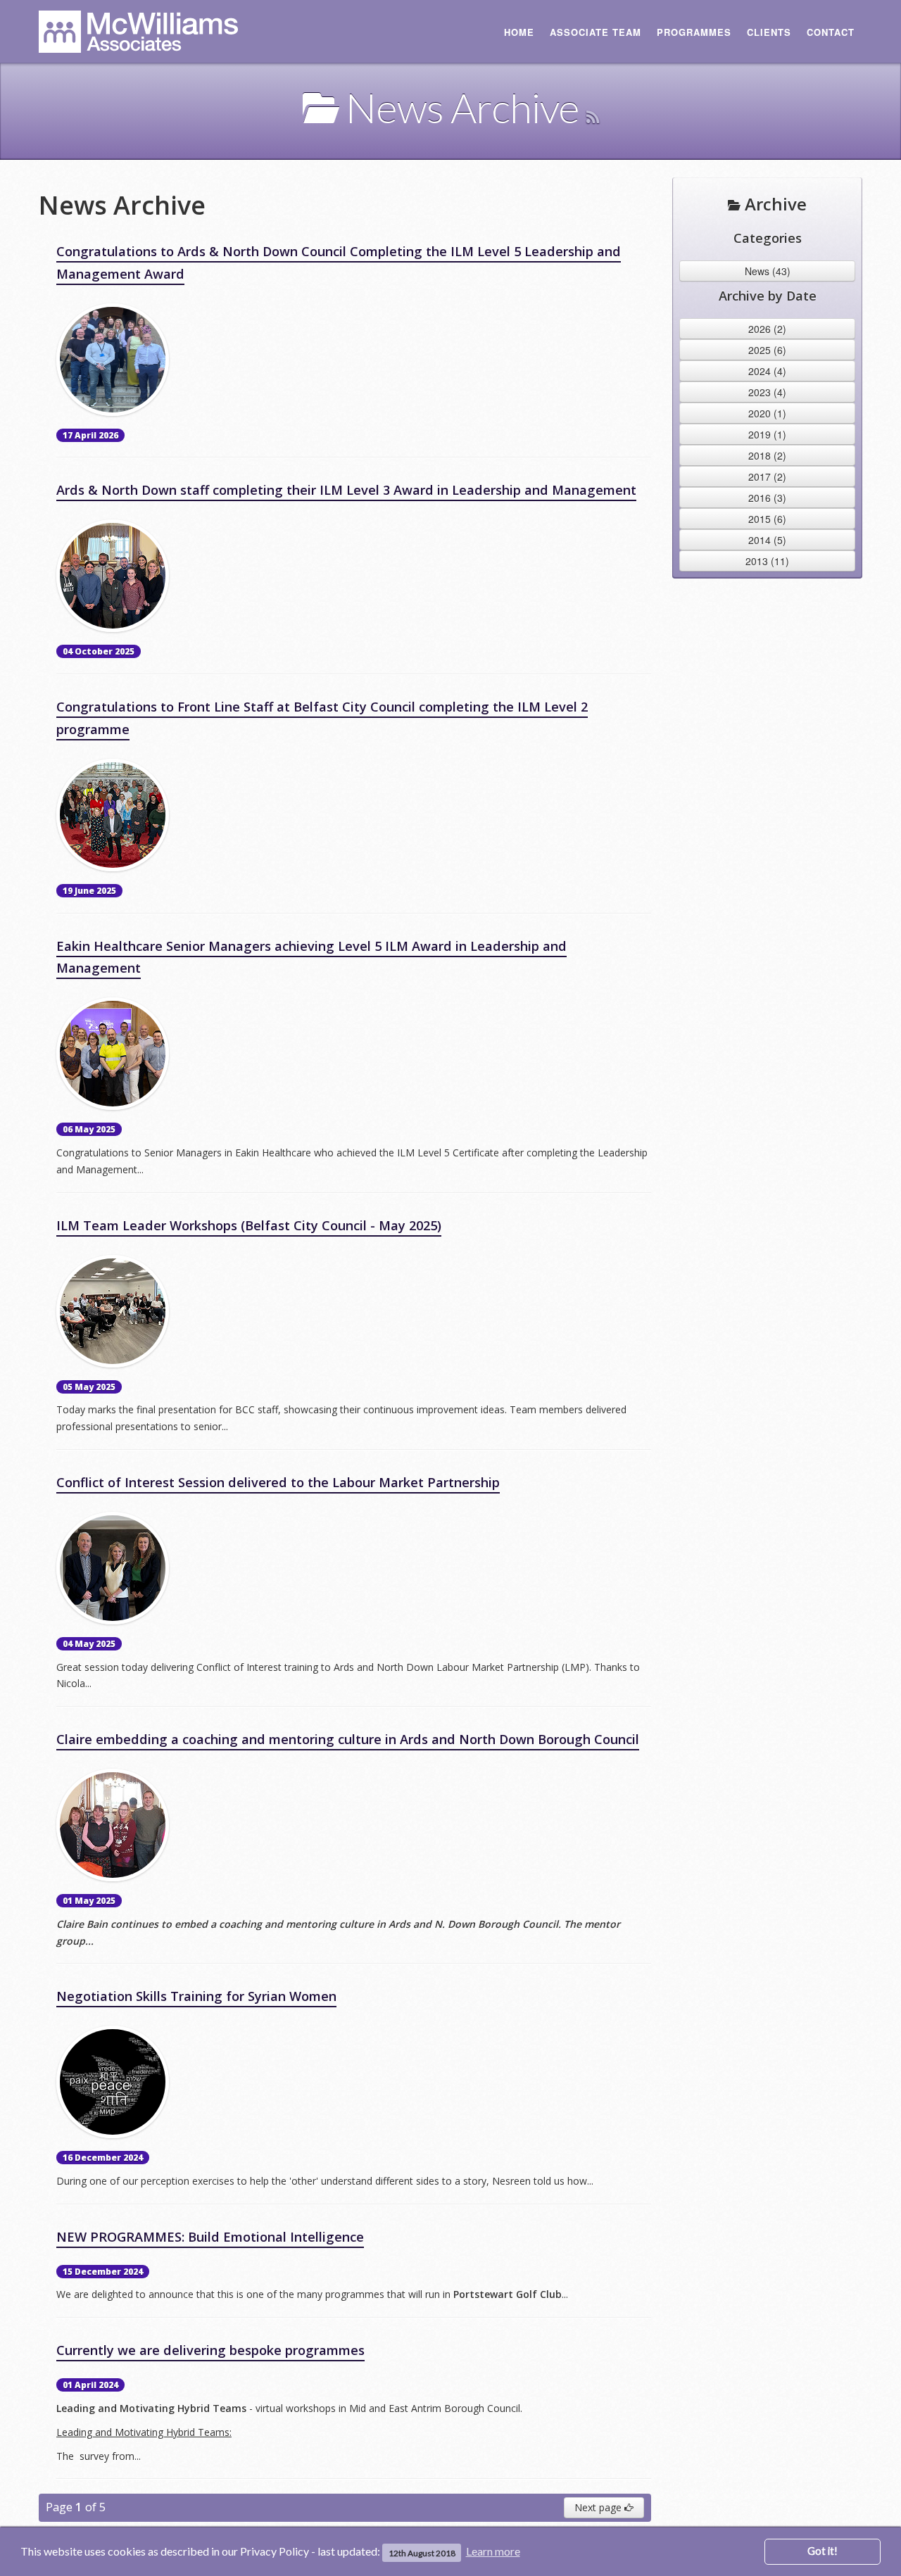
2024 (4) (767, 371)
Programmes (694, 32)
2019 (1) (767, 434)
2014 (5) (767, 540)
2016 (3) (767, 498)
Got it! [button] (823, 2551)
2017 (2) (767, 476)
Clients (769, 32)
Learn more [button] (493, 2551)
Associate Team (596, 32)
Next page (599, 2507)
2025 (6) (767, 350)
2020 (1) (767, 413)
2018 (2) (767, 455)
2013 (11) (767, 561)
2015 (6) (767, 519)
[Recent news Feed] (592, 107)
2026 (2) (767, 329)
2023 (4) (767, 392)
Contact (831, 32)
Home (519, 32)
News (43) (768, 271)
